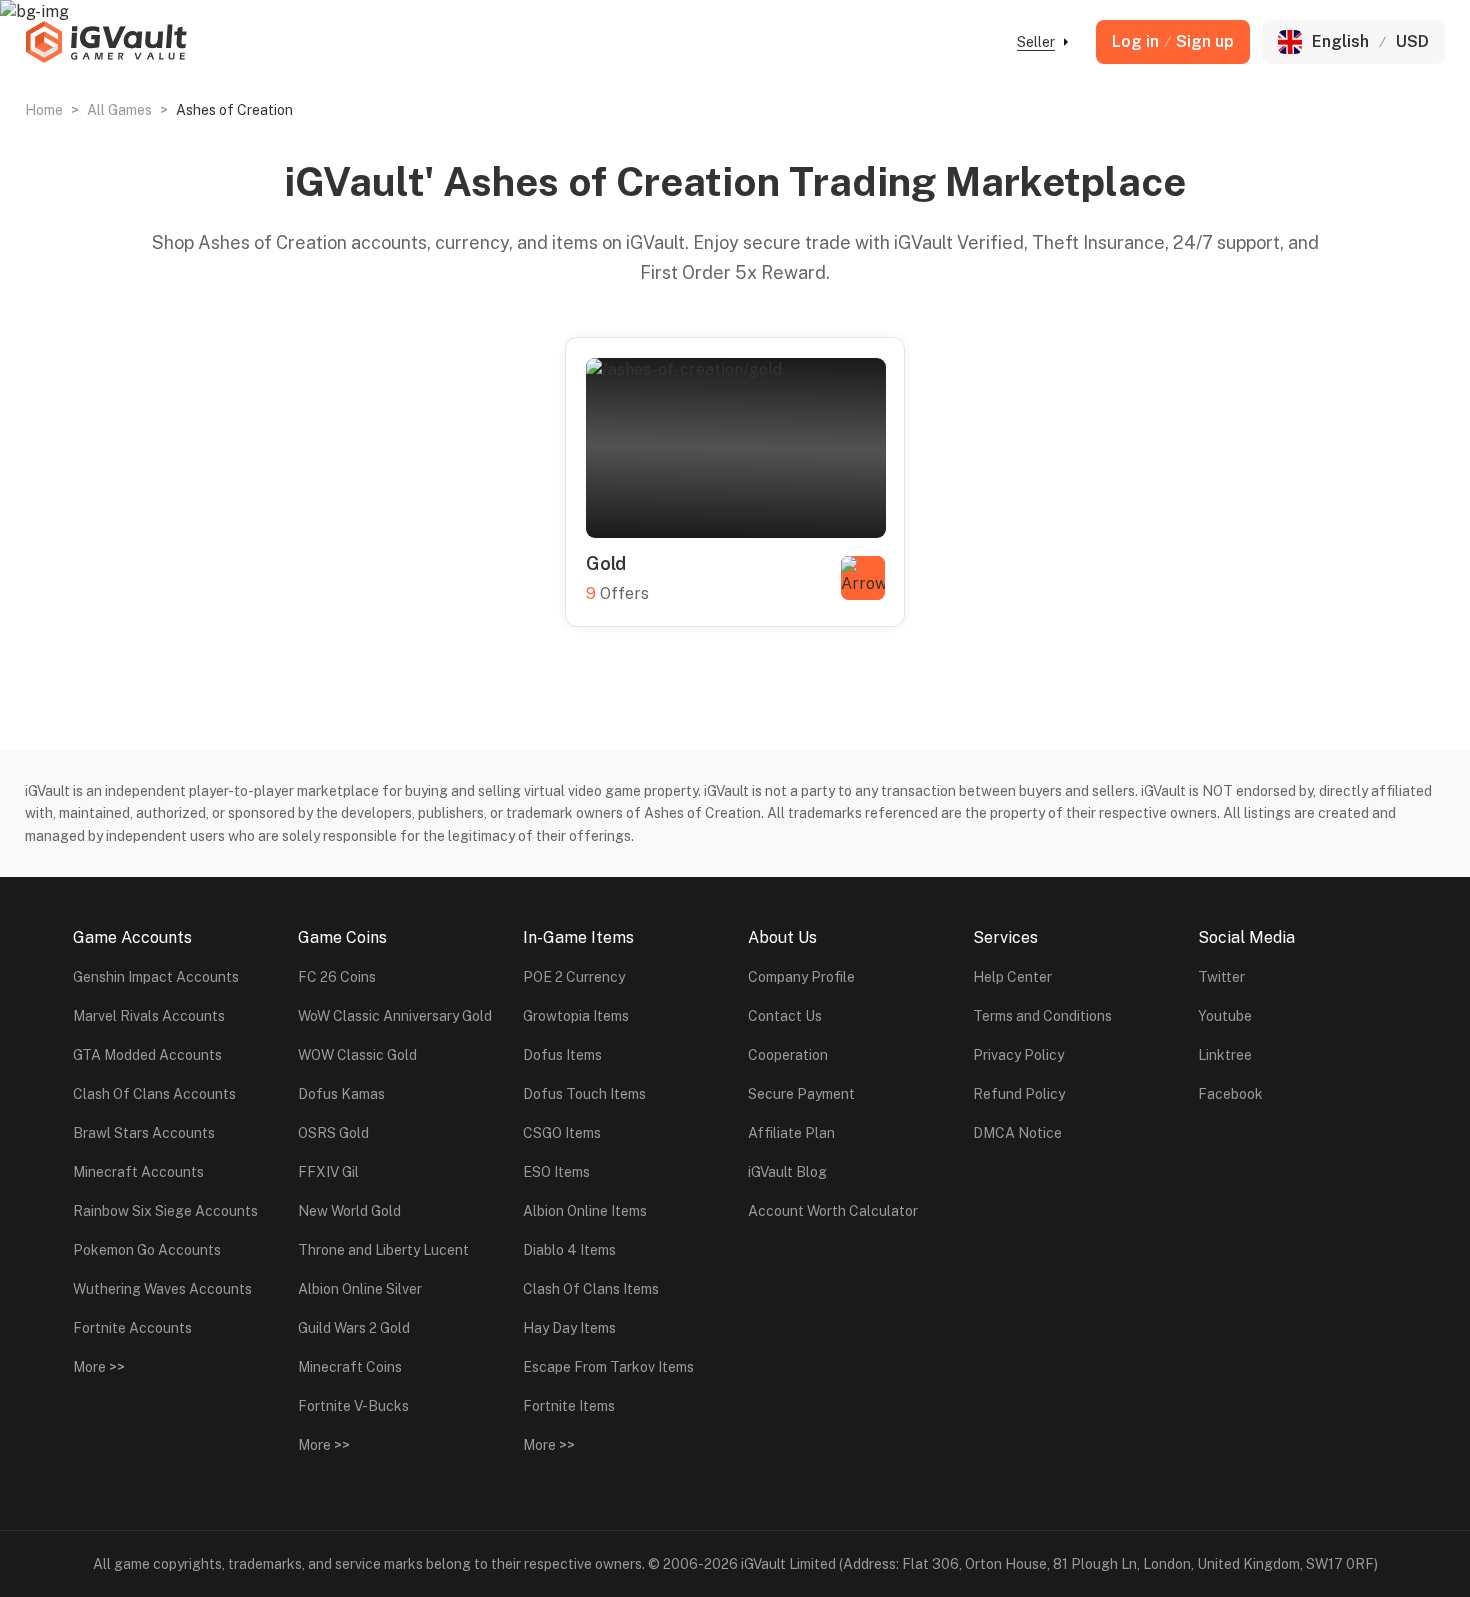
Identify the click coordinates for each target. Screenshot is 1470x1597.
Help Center (1012, 977)
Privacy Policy (1018, 1055)
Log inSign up (1173, 41)
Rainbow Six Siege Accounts (165, 1211)
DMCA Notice (1017, 1133)
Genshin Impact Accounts (156, 977)
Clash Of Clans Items (591, 1289)
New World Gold (349, 1211)
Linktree (1225, 1055)
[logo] (106, 42)
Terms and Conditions (1042, 1016)
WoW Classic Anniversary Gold (395, 1016)
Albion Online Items (585, 1211)
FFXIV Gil (328, 1172)
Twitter (1221, 977)
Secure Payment (801, 1094)
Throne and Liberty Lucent (383, 1250)
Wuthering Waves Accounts (162, 1289)
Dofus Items (562, 1055)
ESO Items (556, 1172)
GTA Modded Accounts (147, 1055)
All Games (119, 110)
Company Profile (801, 977)
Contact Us (785, 1016)
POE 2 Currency (574, 977)
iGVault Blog (787, 1172)
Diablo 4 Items (569, 1250)
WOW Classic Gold (357, 1055)
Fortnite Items (569, 1406)
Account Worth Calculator (833, 1211)
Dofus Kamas (341, 1094)
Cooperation (788, 1055)
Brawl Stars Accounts (144, 1133)
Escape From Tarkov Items (608, 1367)
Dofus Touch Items (584, 1094)
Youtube (1225, 1016)
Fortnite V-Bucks (353, 1406)
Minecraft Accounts (138, 1172)
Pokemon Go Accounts (147, 1250)
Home (44, 110)
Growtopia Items (576, 1016)
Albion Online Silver (360, 1289)
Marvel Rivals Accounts (149, 1016)
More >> (99, 1367)
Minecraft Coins (350, 1367)
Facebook (1230, 1094)
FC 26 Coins (337, 977)
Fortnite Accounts (132, 1328)
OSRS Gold (333, 1133)
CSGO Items (562, 1133)
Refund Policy (1019, 1094)
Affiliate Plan (791, 1133)
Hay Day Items (569, 1328)
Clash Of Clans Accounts (154, 1094)
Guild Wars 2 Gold (354, 1328)
